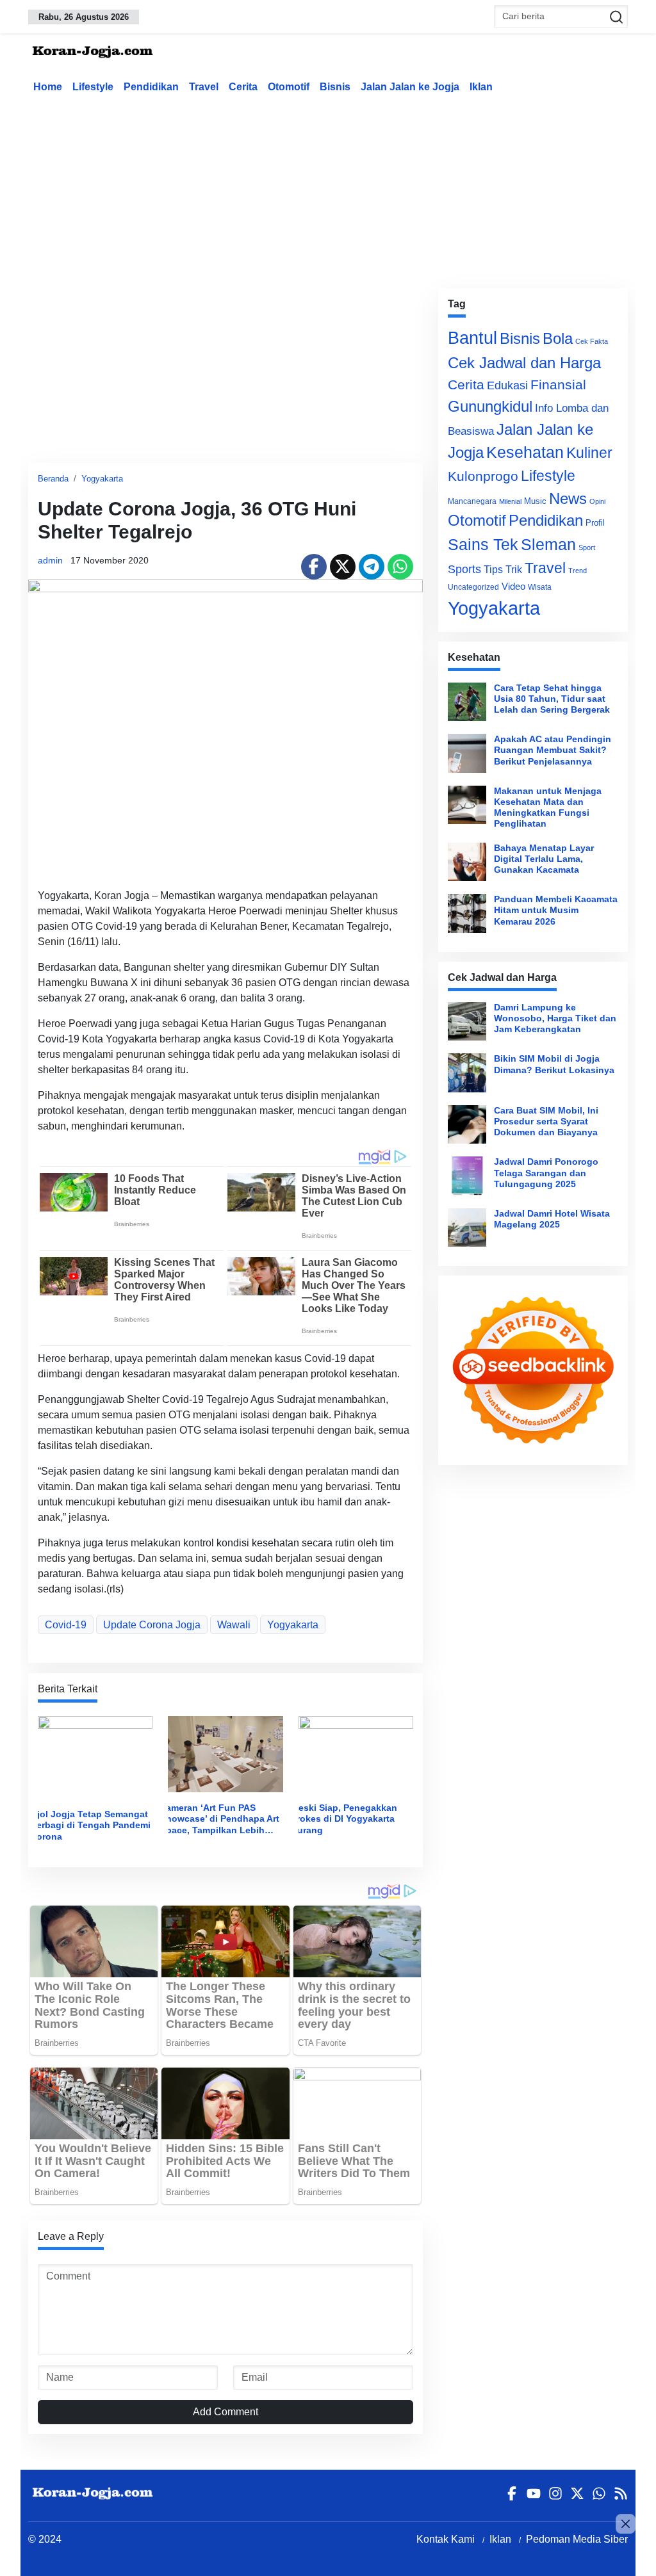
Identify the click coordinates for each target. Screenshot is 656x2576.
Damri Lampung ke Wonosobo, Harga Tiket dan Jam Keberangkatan (555, 1018)
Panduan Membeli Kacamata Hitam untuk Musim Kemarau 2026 (556, 910)
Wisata (540, 587)
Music (535, 501)
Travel (204, 87)
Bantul (472, 338)
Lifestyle (93, 87)
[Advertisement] (339, 188)
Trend (578, 571)
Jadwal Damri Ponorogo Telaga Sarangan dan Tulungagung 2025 (546, 1173)
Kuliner (589, 453)
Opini (597, 501)
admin (50, 560)
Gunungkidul (490, 406)
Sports (464, 569)
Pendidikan (151, 87)
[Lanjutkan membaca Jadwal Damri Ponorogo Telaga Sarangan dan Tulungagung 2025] (467, 1176)
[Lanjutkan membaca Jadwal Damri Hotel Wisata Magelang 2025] (467, 1227)
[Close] (626, 2524)
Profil (595, 523)
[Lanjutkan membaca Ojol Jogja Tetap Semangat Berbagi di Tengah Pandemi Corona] (95, 1757)
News (568, 498)
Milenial (510, 501)
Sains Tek (483, 544)
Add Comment (225, 2412)
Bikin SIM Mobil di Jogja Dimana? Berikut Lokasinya (554, 1064)
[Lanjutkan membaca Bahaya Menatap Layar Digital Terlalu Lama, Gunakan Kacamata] (467, 862)
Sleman (548, 544)
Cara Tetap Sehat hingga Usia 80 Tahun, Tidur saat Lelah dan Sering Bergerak (552, 699)
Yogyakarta (102, 479)
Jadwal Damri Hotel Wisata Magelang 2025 (552, 1219)
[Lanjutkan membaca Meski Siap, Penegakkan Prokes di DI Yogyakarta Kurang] (356, 1754)
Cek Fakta (592, 341)
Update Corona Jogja (152, 1625)
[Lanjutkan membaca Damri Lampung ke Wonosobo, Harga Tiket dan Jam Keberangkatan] (467, 1021)
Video (513, 586)
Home (48, 87)
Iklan (481, 87)
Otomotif (289, 87)
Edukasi (507, 385)
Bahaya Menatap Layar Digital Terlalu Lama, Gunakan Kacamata (544, 859)
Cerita (243, 87)
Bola (558, 339)
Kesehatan (525, 452)
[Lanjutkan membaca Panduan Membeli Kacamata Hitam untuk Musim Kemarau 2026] (467, 913)
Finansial (558, 385)
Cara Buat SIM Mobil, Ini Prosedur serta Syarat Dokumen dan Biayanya (546, 1122)
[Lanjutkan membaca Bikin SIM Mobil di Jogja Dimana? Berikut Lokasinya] (467, 1073)
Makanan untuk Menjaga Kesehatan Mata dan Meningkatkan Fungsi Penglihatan (548, 807)
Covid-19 (66, 1625)
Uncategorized (473, 587)
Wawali (234, 1625)
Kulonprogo (483, 476)
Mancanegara (472, 501)
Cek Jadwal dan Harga (524, 363)
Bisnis (335, 87)
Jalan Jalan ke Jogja (410, 87)
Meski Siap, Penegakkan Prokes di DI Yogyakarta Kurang (344, 1819)
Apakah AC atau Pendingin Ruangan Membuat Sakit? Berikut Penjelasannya (553, 750)
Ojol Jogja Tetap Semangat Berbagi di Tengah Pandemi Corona (90, 1825)
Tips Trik (503, 569)
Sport (587, 547)
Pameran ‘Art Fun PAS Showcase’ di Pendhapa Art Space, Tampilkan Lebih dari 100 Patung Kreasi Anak (220, 1819)
